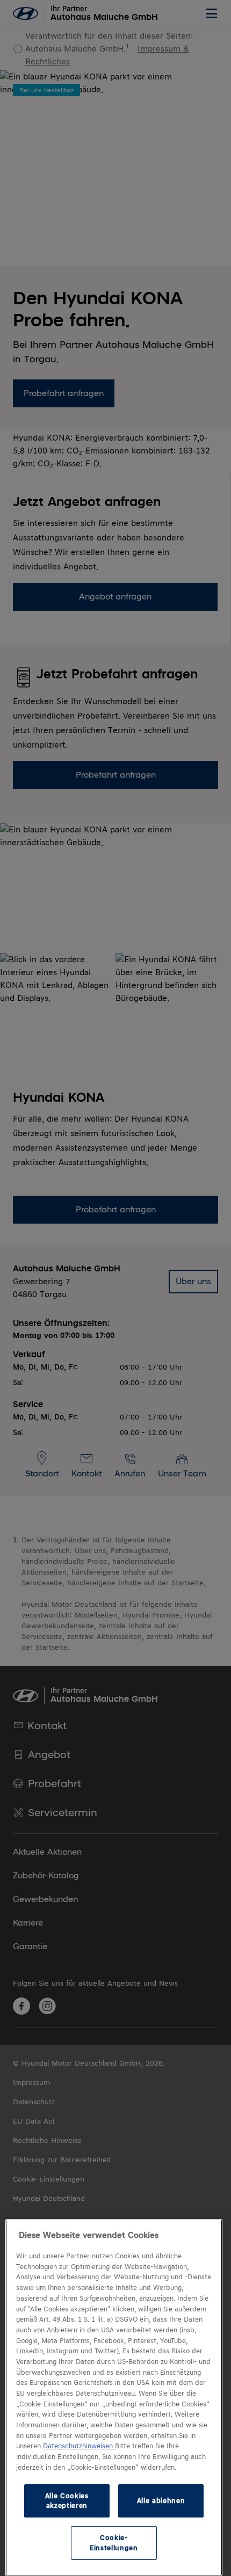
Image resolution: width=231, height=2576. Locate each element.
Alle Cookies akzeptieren (67, 2501)
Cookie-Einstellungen (114, 2542)
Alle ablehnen (161, 2501)
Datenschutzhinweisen (79, 2446)
